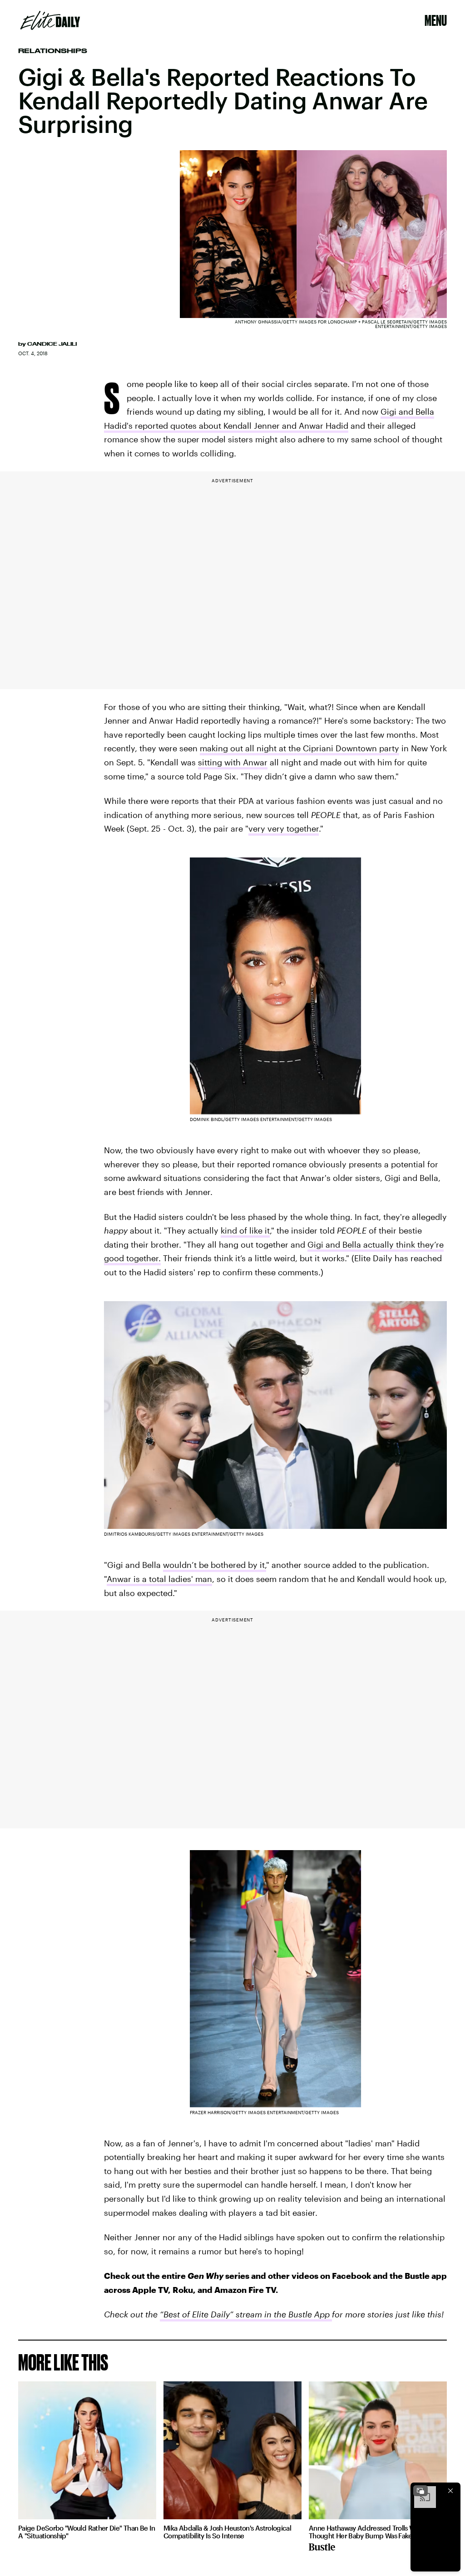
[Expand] (420, 2491)
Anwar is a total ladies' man (159, 1579)
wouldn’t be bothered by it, (215, 1565)
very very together (284, 828)
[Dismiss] (450, 2491)
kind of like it (245, 1230)
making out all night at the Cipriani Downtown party (299, 748)
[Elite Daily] (50, 20)
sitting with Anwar (233, 762)
